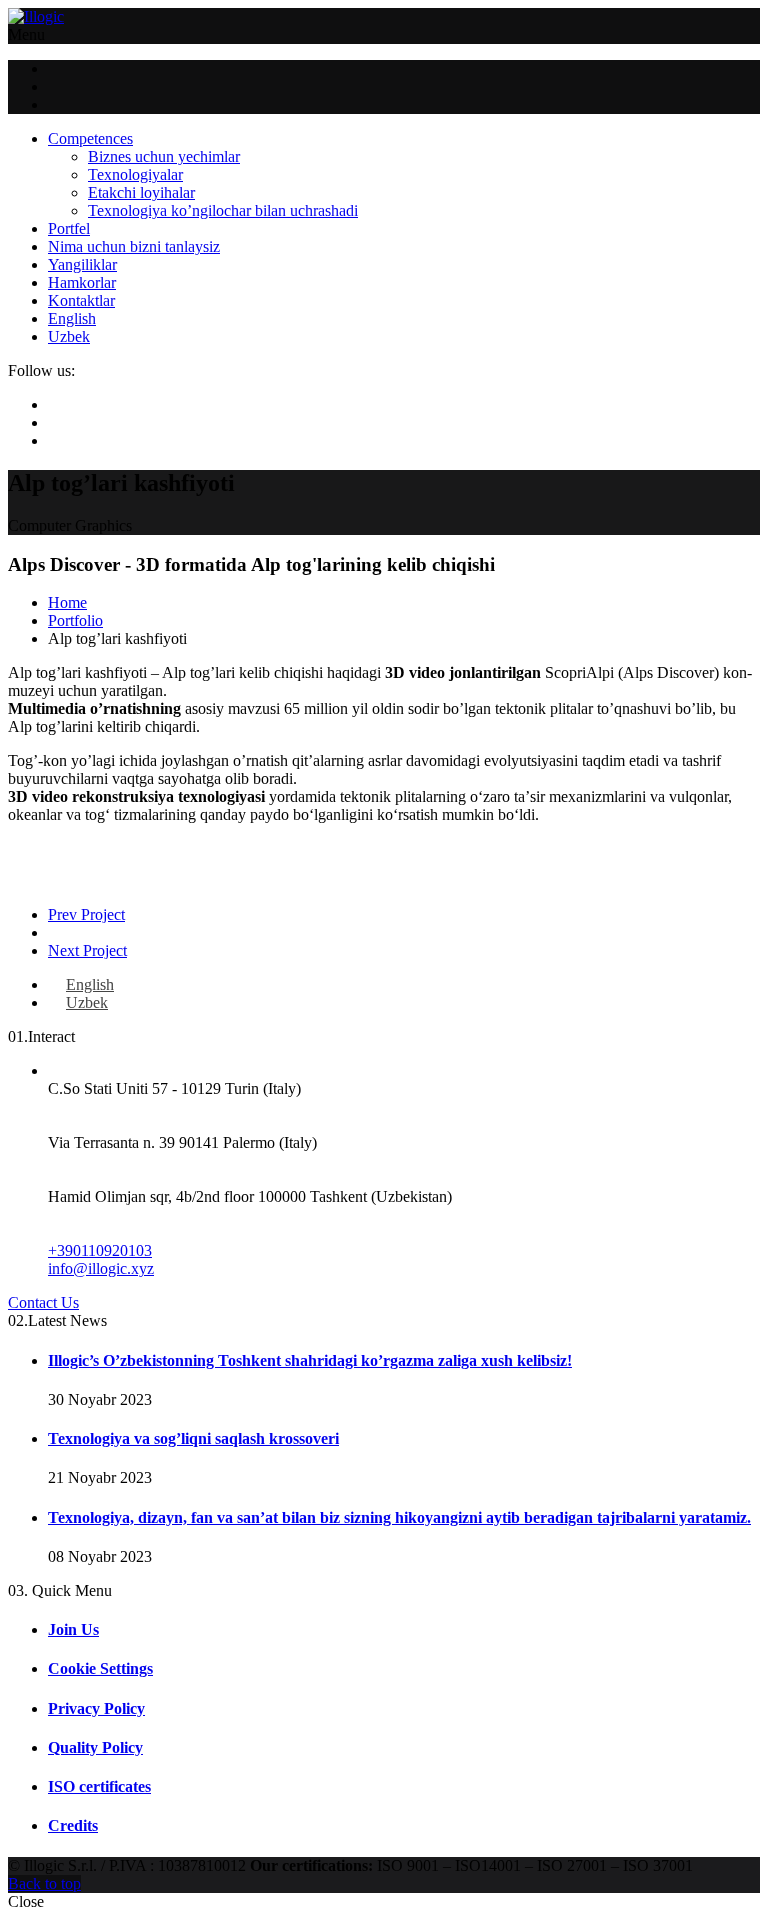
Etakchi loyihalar (141, 192)
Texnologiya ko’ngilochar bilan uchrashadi (223, 210)
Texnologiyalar (135, 174)
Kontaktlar (81, 300)
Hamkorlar (82, 282)
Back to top (44, 1883)
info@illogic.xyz (101, 1268)
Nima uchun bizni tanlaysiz (134, 246)
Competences (90, 138)
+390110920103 (100, 1250)
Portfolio (75, 620)
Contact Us (43, 1302)
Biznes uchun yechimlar (164, 156)
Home (67, 602)
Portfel (69, 228)
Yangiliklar (82, 264)
